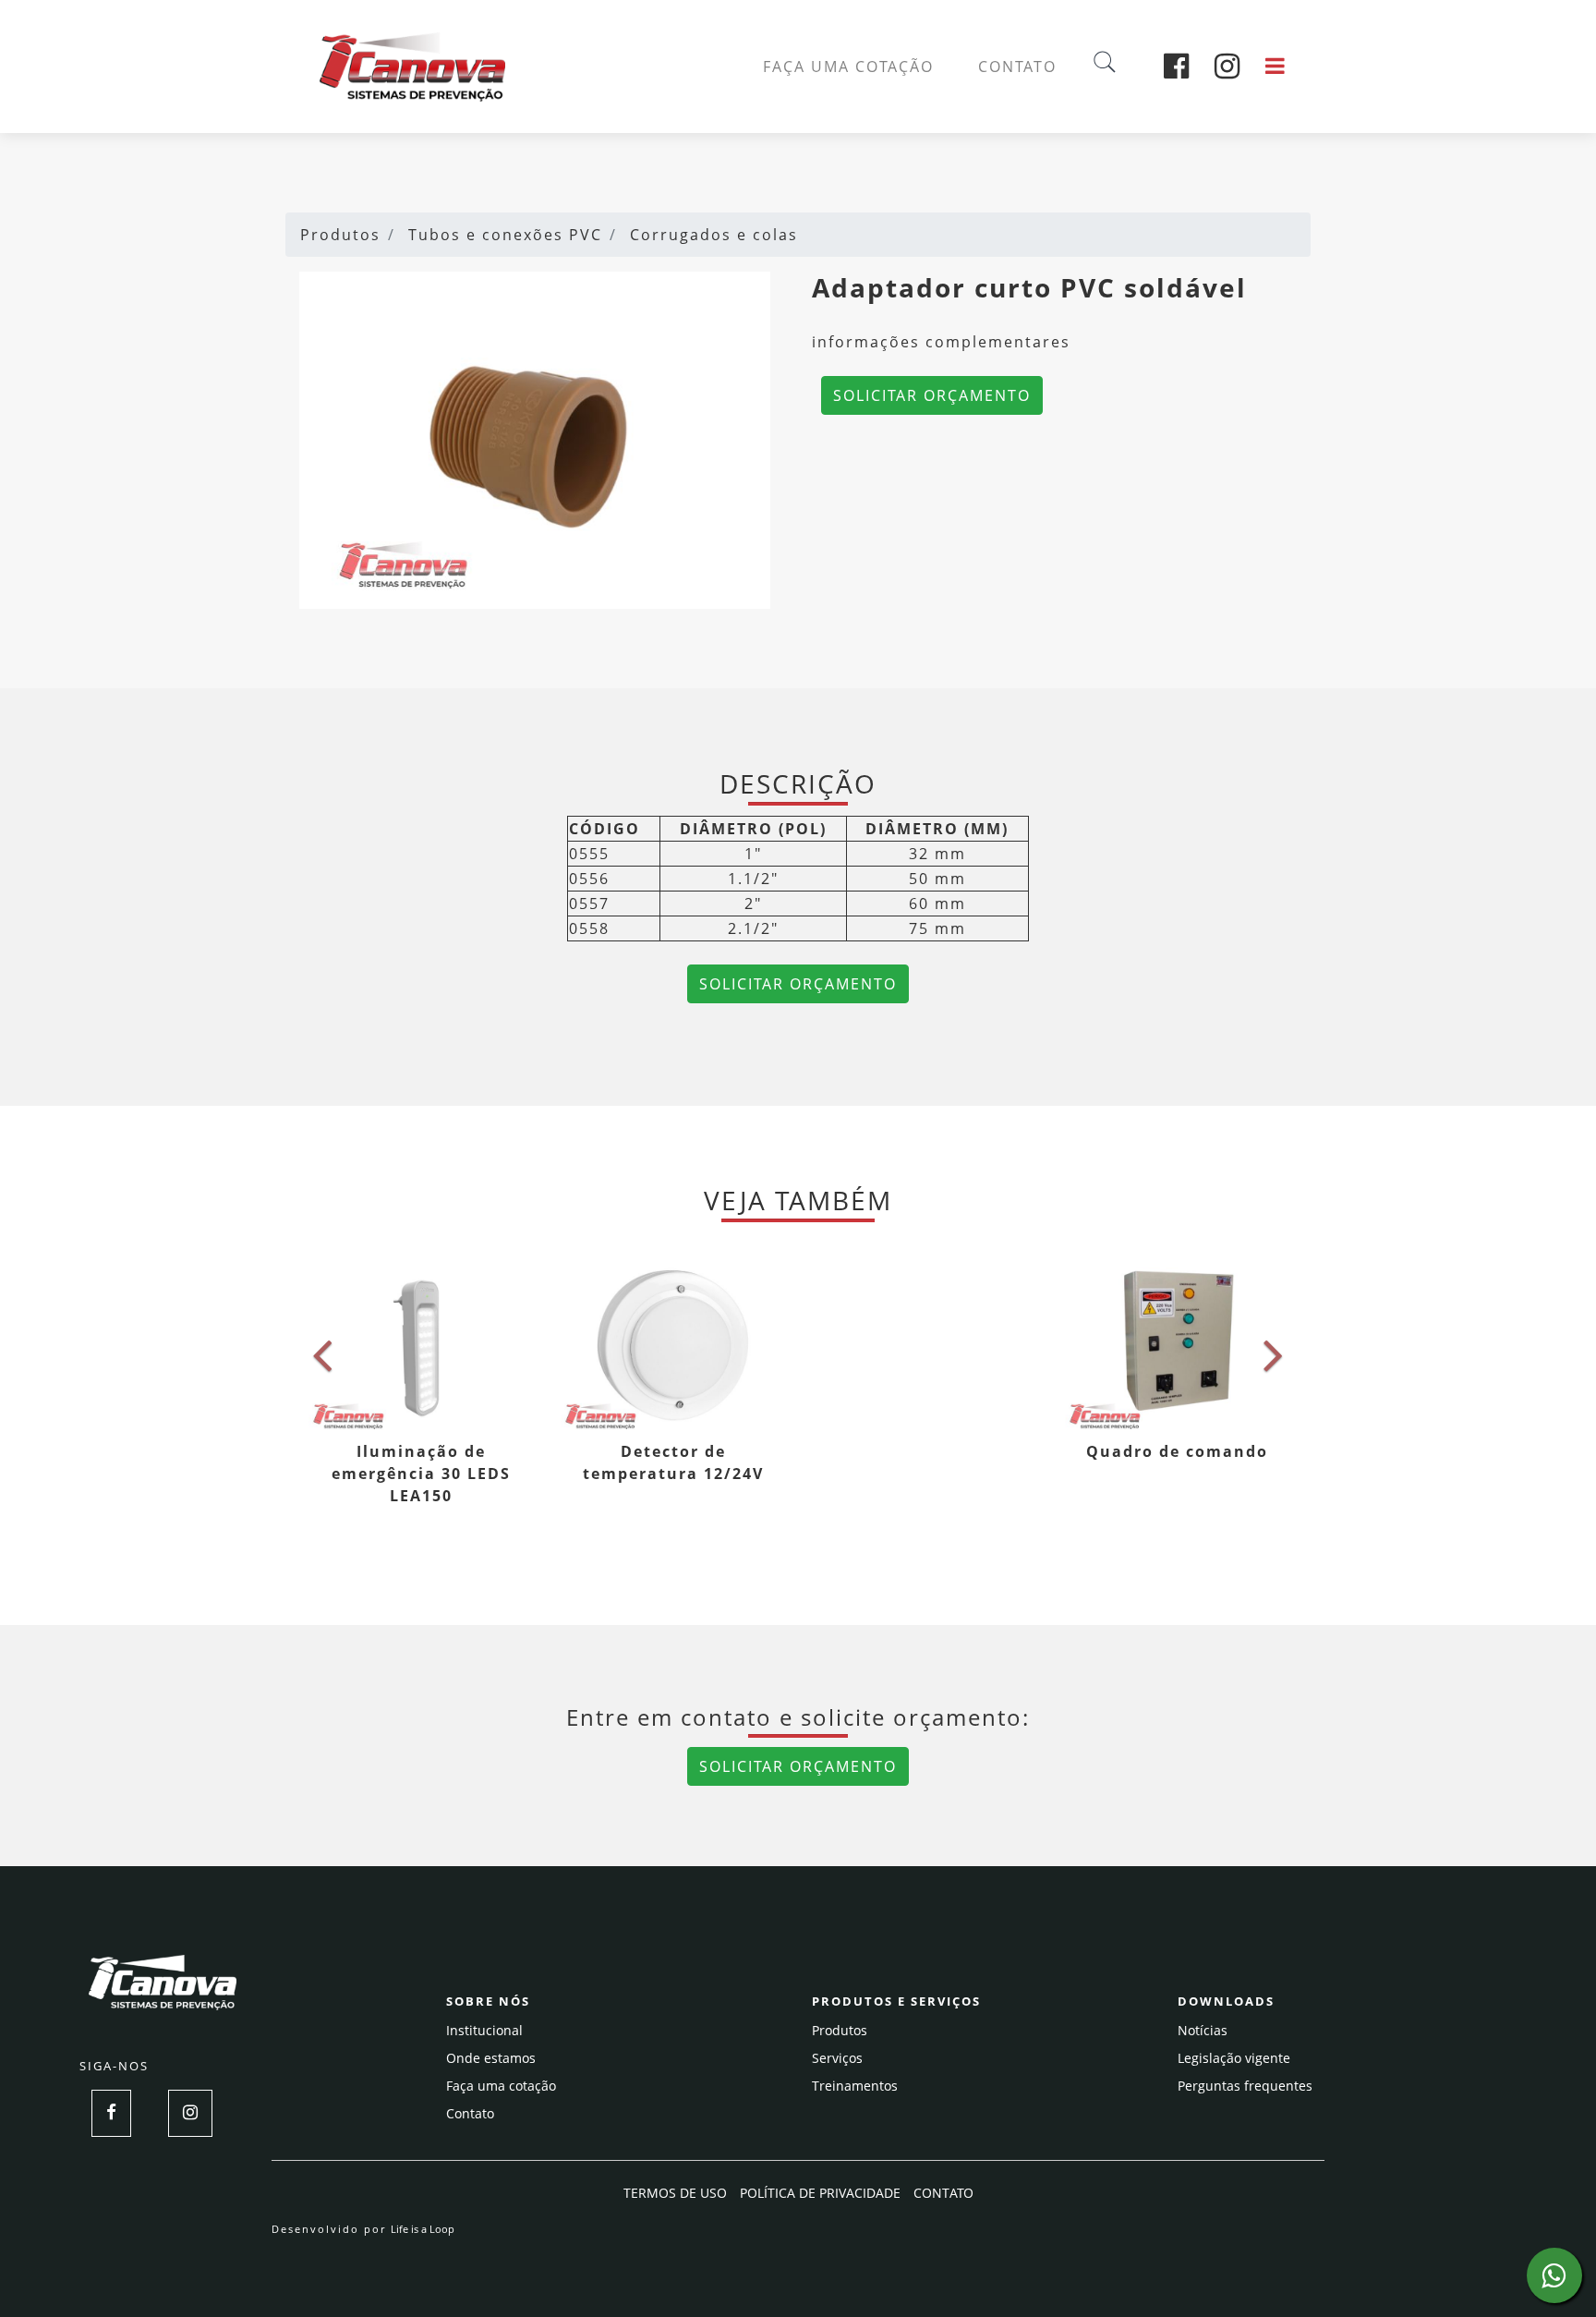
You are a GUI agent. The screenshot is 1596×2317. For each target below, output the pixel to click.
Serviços (837, 2058)
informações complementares (941, 342)
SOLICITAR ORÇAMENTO (932, 395)
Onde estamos (491, 2058)
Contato (470, 2113)
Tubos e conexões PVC (505, 235)
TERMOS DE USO (675, 2193)
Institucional (484, 2030)
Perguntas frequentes (1245, 2086)
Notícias (1203, 2030)
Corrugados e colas (714, 235)
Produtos (340, 235)
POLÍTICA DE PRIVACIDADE (820, 2193)
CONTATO (1017, 67)
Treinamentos (855, 2086)
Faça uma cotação (501, 2086)
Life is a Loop (423, 2229)
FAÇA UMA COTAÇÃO (848, 67)
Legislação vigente (1234, 2058)
